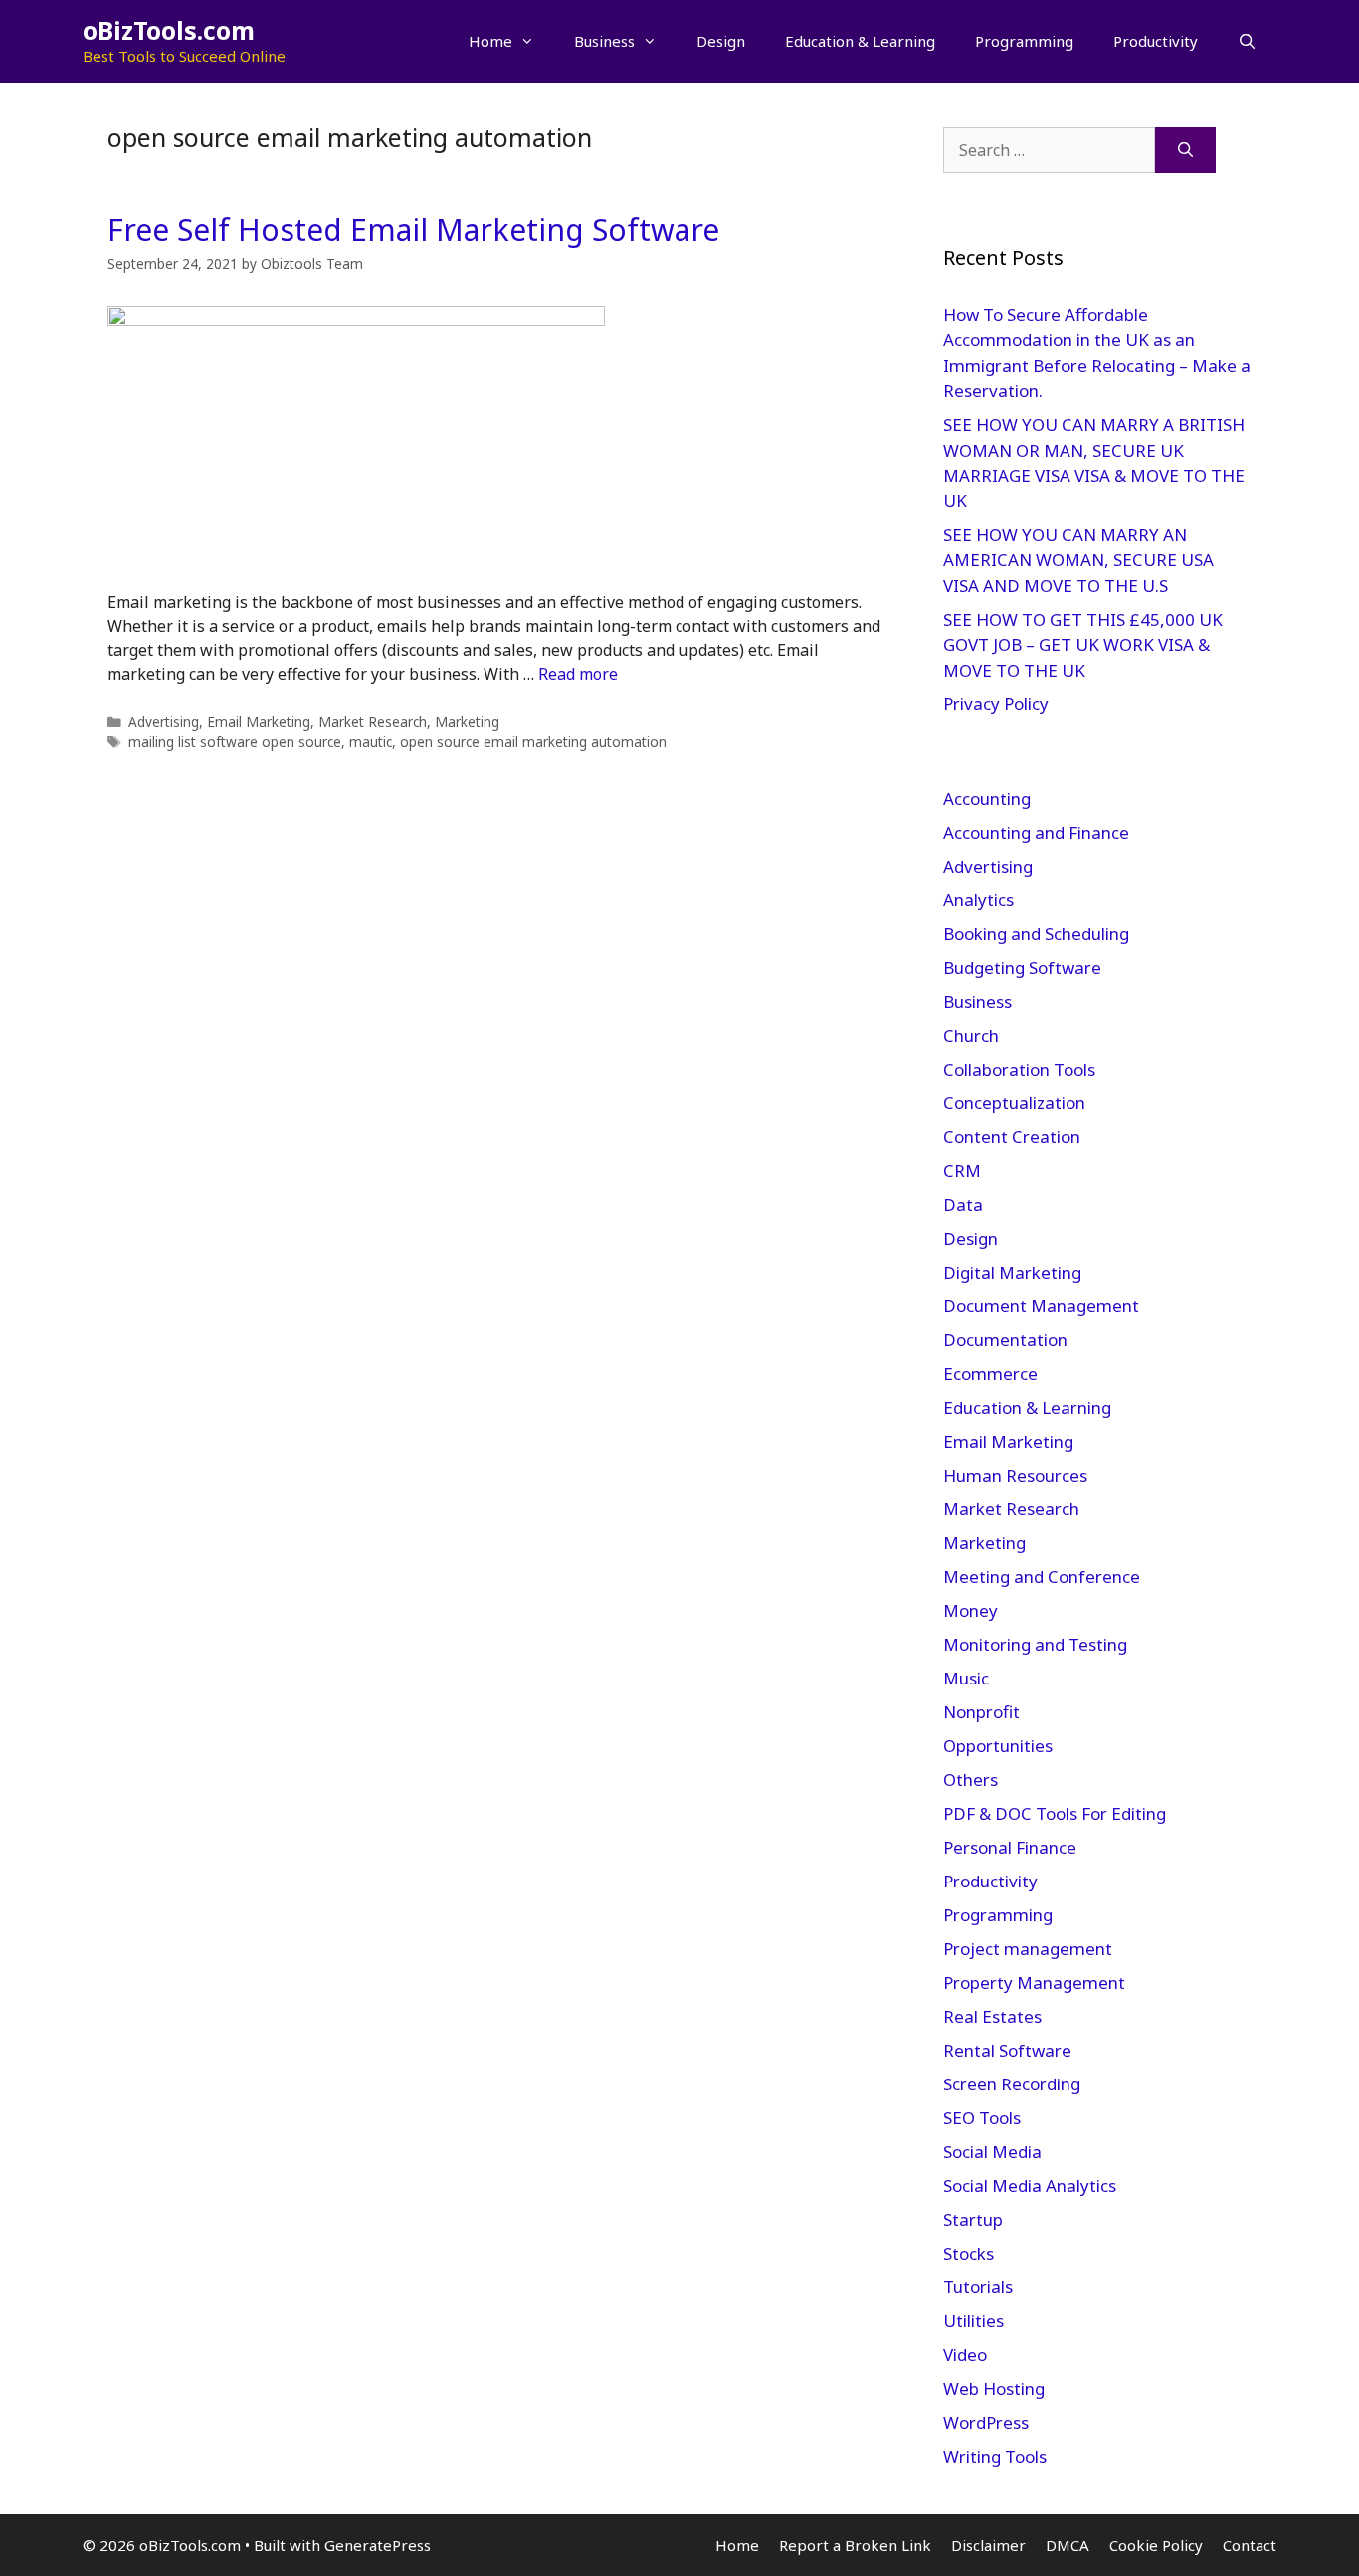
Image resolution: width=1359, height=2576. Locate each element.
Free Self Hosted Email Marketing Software (413, 229)
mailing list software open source (235, 742)
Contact (1250, 2545)
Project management (1028, 1949)
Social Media (992, 2152)
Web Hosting (994, 2388)
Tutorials (978, 2287)
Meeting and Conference (1042, 1577)
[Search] (1185, 150)
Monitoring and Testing (1035, 1644)
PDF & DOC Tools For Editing (1055, 1813)
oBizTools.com (169, 30)
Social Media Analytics (1030, 2185)
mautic (371, 742)
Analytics (978, 900)
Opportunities (998, 1746)
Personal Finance (1010, 1847)
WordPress (986, 2422)
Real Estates (992, 2016)
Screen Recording (1012, 2084)
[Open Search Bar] (1247, 41)
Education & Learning (860, 41)
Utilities (973, 2321)
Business (604, 41)
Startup (973, 2219)
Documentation (1005, 1340)
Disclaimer (988, 2545)
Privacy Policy (998, 704)
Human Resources (1015, 1475)
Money (971, 1610)
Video (965, 2355)
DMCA (1068, 2545)
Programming (1024, 41)
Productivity (1156, 41)
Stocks (969, 2253)
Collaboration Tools (1019, 1069)
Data (963, 1204)
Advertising (164, 722)
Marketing (467, 722)
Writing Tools (995, 2456)
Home (490, 41)
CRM (962, 1171)
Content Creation (1012, 1137)
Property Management (1034, 1982)
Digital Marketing (1012, 1272)
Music (966, 1678)
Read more (578, 674)
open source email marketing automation (533, 742)
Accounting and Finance (1036, 832)
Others (971, 1780)
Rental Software (1007, 2050)
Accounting (987, 798)
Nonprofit (981, 1712)
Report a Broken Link (855, 2545)
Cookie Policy (1156, 2545)
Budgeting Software (1022, 968)
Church (971, 1035)
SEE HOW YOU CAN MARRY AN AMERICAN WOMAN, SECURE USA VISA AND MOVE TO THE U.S (1078, 560)
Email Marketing (259, 722)
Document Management (1041, 1306)
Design (721, 41)
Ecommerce (990, 1374)
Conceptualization (1014, 1103)
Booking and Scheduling (1036, 934)
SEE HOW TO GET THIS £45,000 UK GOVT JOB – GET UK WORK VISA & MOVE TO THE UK (1083, 645)
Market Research (373, 722)
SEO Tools (982, 2118)
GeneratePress (378, 2545)
